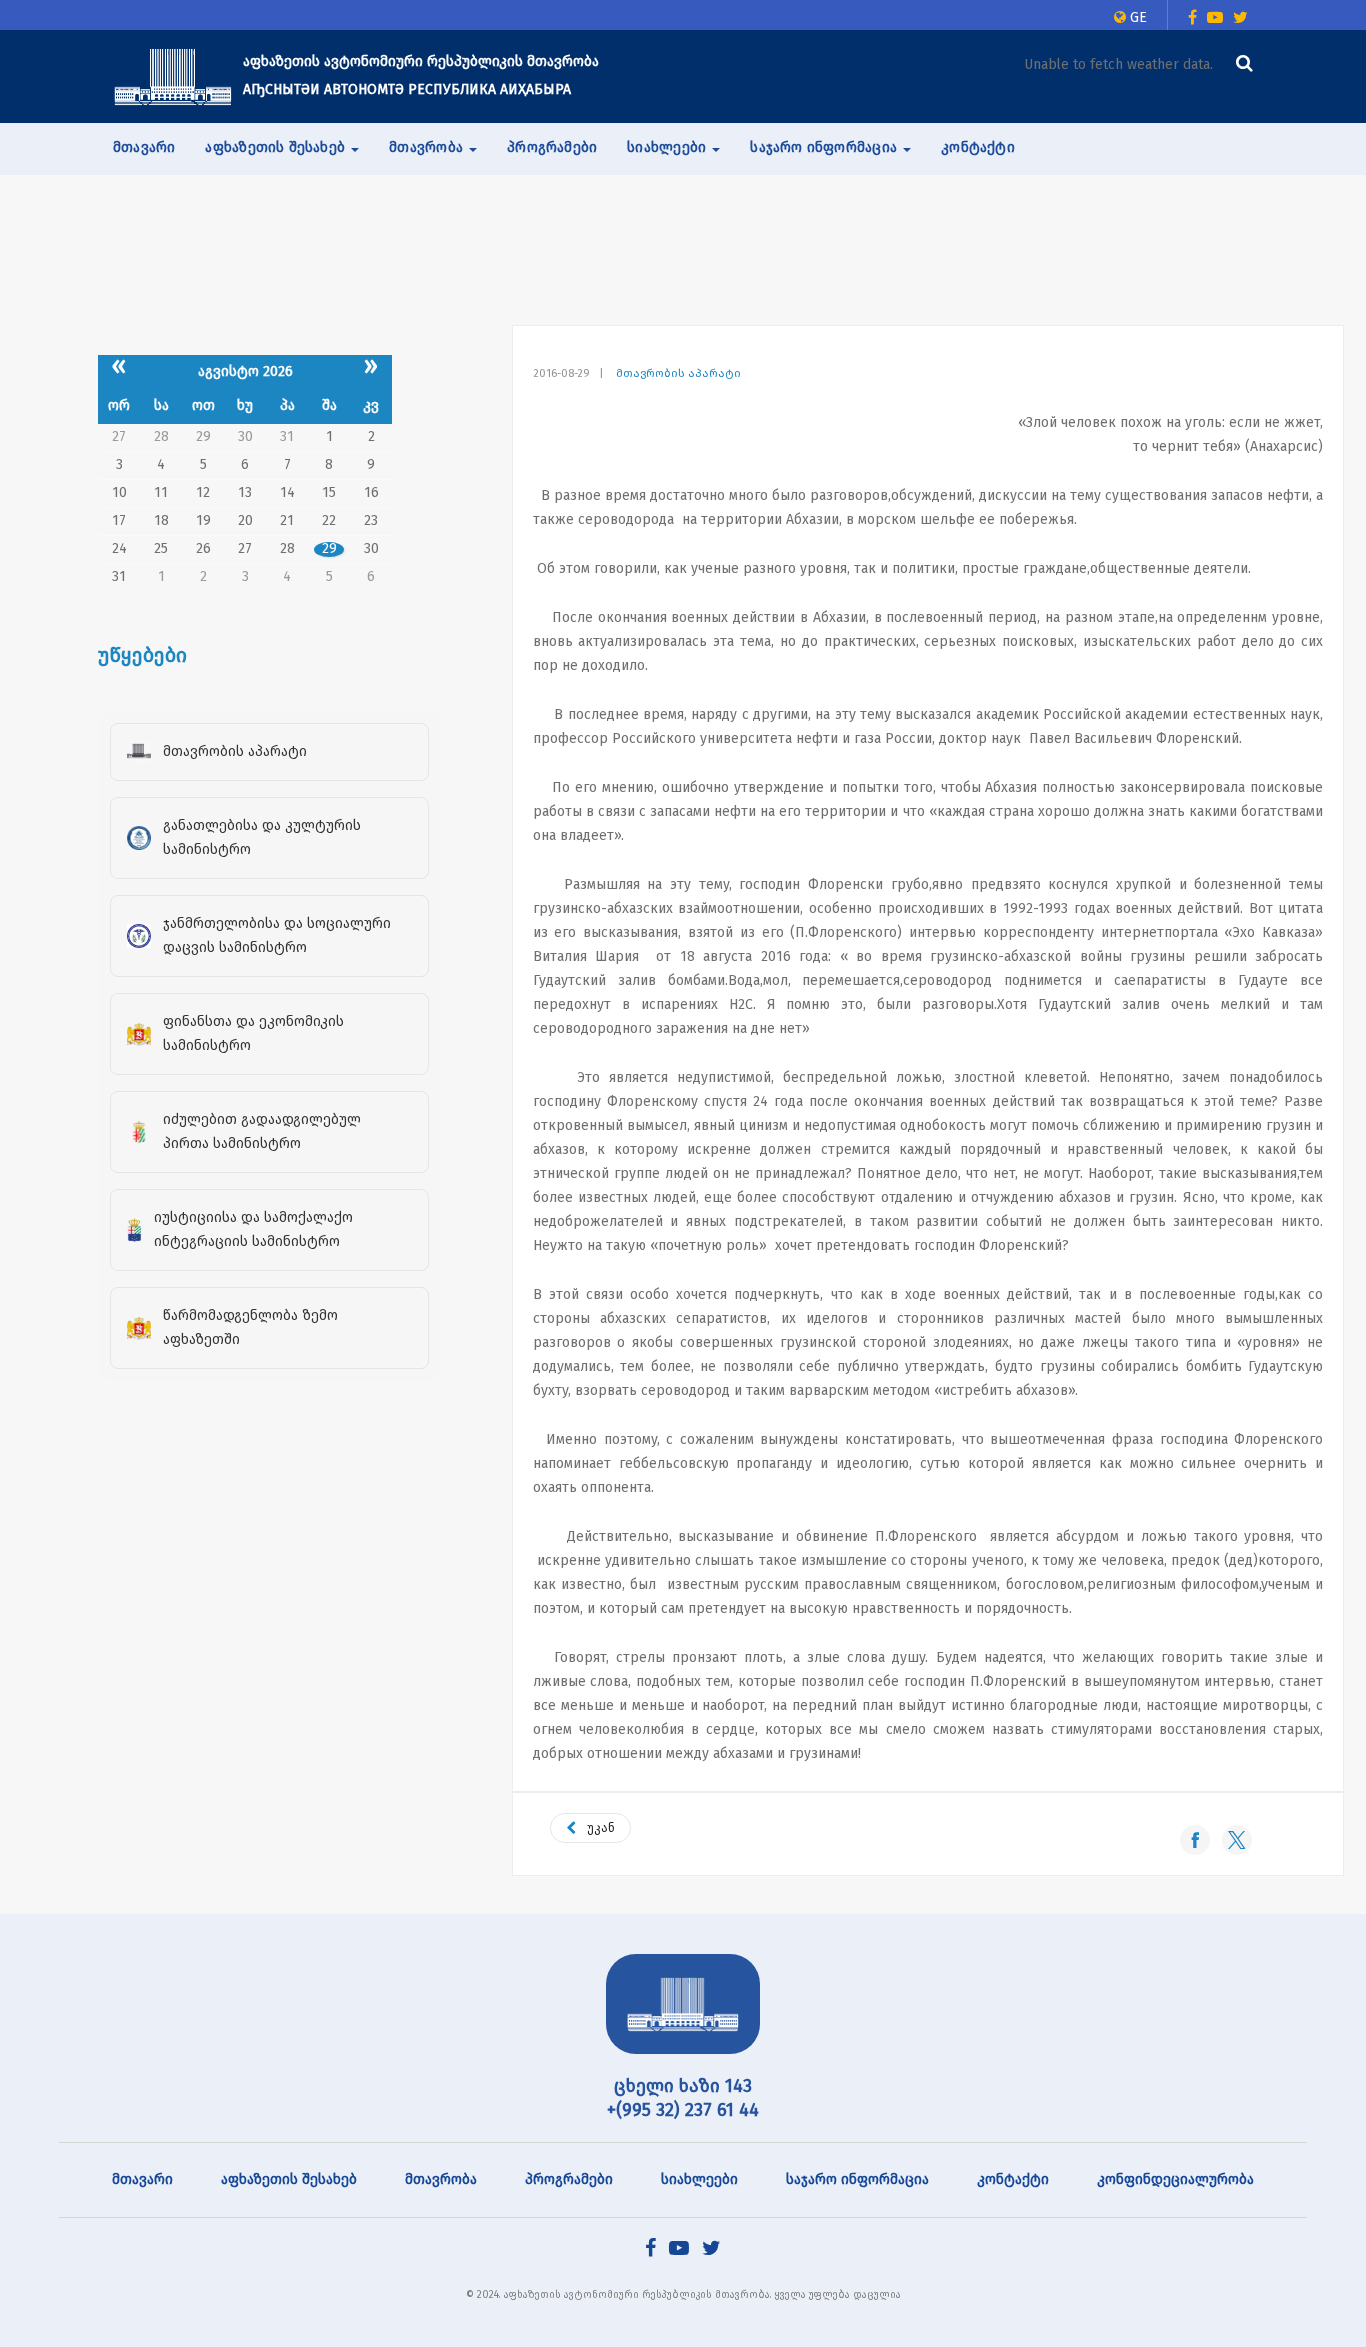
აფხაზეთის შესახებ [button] (277, 147)
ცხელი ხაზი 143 (683, 2086)
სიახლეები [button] (668, 147)
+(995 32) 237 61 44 (683, 2110)
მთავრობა (441, 2179)
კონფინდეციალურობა (1175, 2179)
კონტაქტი (978, 147)
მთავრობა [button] (428, 147)
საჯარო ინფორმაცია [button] (825, 147)
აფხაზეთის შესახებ (289, 2179)
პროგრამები (552, 147)
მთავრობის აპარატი (678, 373)
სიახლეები (699, 2179)
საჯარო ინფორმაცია (857, 2179)
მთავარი (144, 147)
